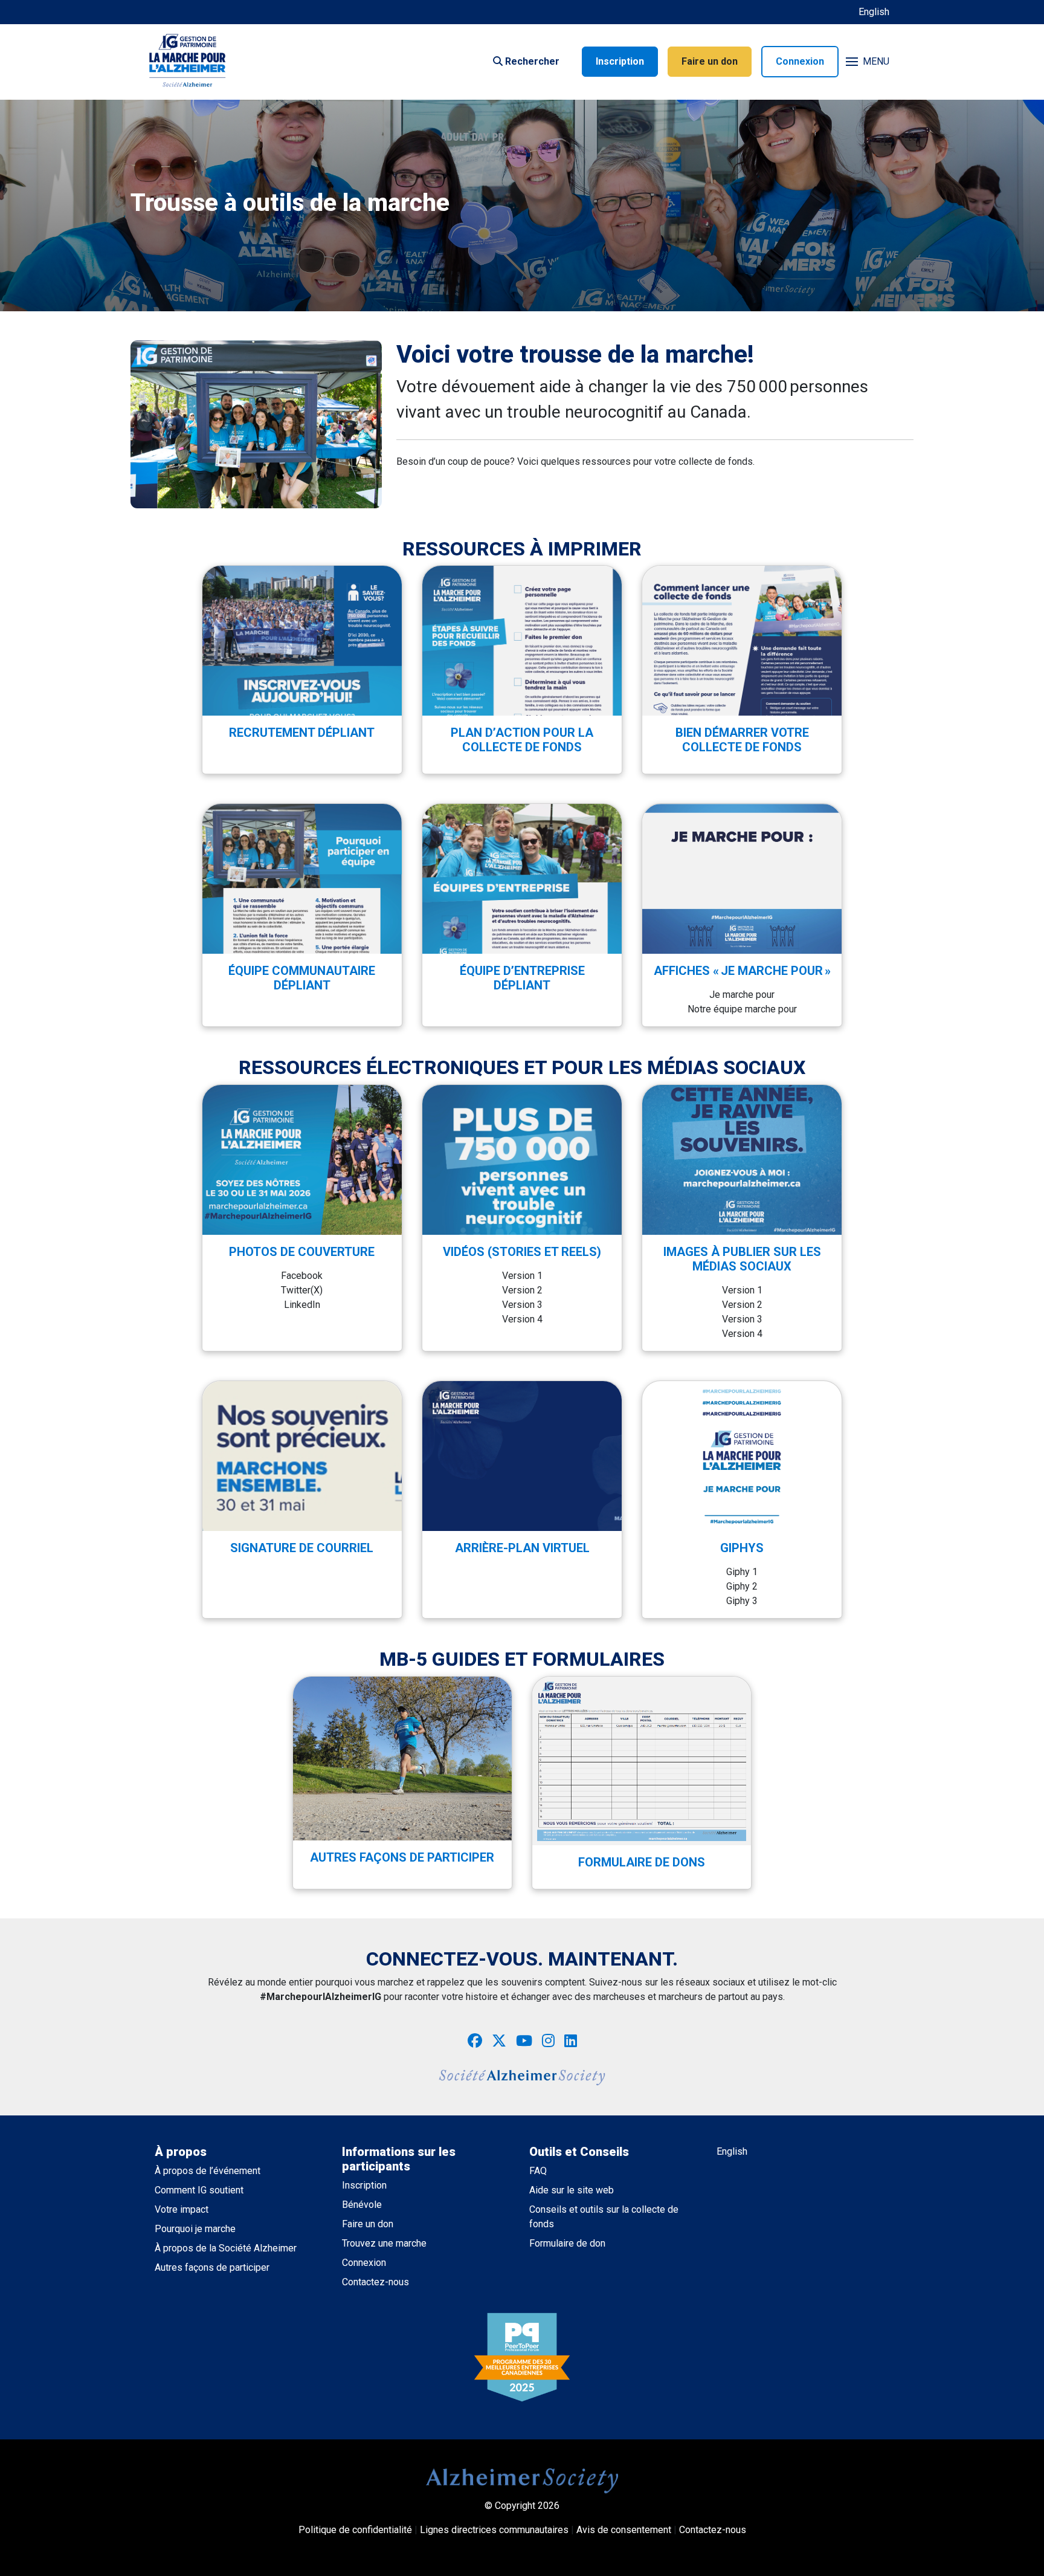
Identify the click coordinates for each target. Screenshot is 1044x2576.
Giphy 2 (742, 1586)
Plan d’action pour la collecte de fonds (522, 740)
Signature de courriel (302, 1548)
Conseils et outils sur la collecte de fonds (604, 2217)
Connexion (800, 61)
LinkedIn (302, 1305)
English (874, 12)
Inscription (620, 61)
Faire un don (710, 61)
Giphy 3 (742, 1601)
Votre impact (182, 2209)
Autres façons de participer (212, 2267)
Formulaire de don (567, 2243)
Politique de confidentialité (355, 2530)
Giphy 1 (742, 1572)
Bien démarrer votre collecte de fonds (742, 740)
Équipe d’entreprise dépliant (522, 978)
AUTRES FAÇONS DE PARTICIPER (402, 1857)
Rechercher (531, 61)
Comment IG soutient (199, 2190)
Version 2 (522, 1290)
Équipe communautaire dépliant (302, 978)
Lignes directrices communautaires (494, 2530)
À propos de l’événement (208, 2171)
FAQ (538, 2171)
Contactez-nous (375, 2282)
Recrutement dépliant (302, 733)
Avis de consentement (624, 2530)
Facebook (302, 1276)
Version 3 (522, 1305)
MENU (876, 61)
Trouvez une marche (384, 2243)
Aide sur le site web (572, 2190)
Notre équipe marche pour (742, 1009)
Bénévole (362, 2205)
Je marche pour (742, 995)
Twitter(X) (302, 1290)
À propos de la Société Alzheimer (226, 2248)
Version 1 (522, 1276)
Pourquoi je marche (195, 2229)
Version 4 (522, 1319)
